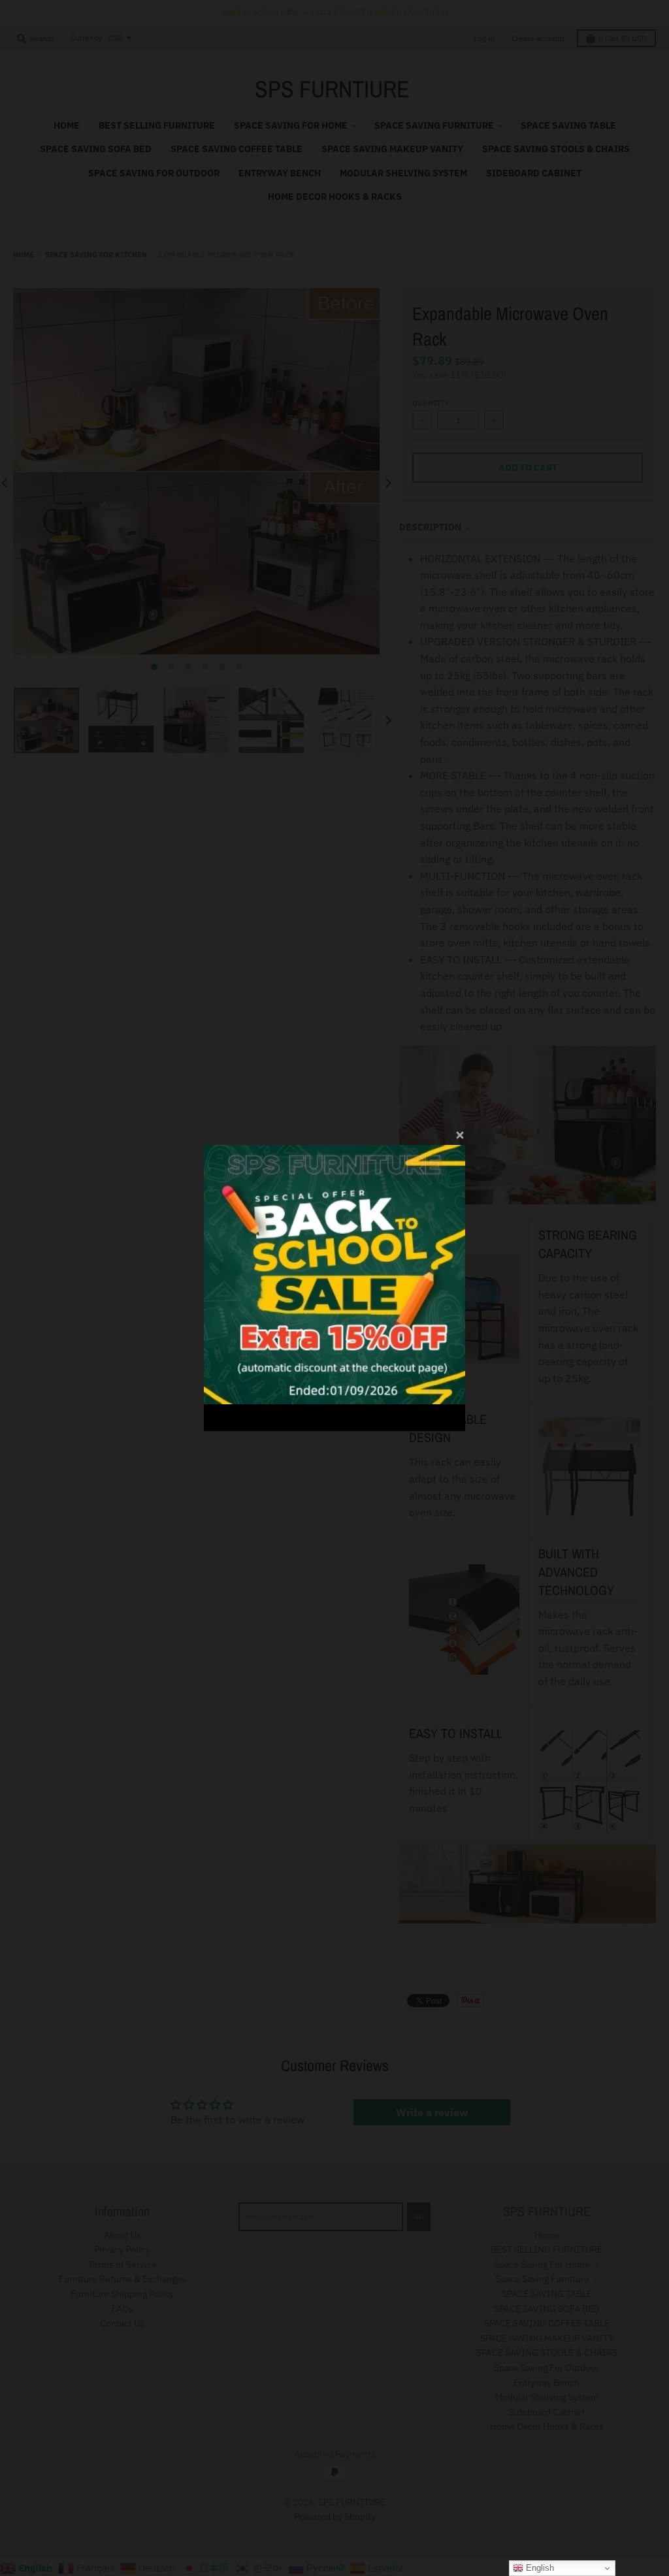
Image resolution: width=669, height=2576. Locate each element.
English (539, 2568)
